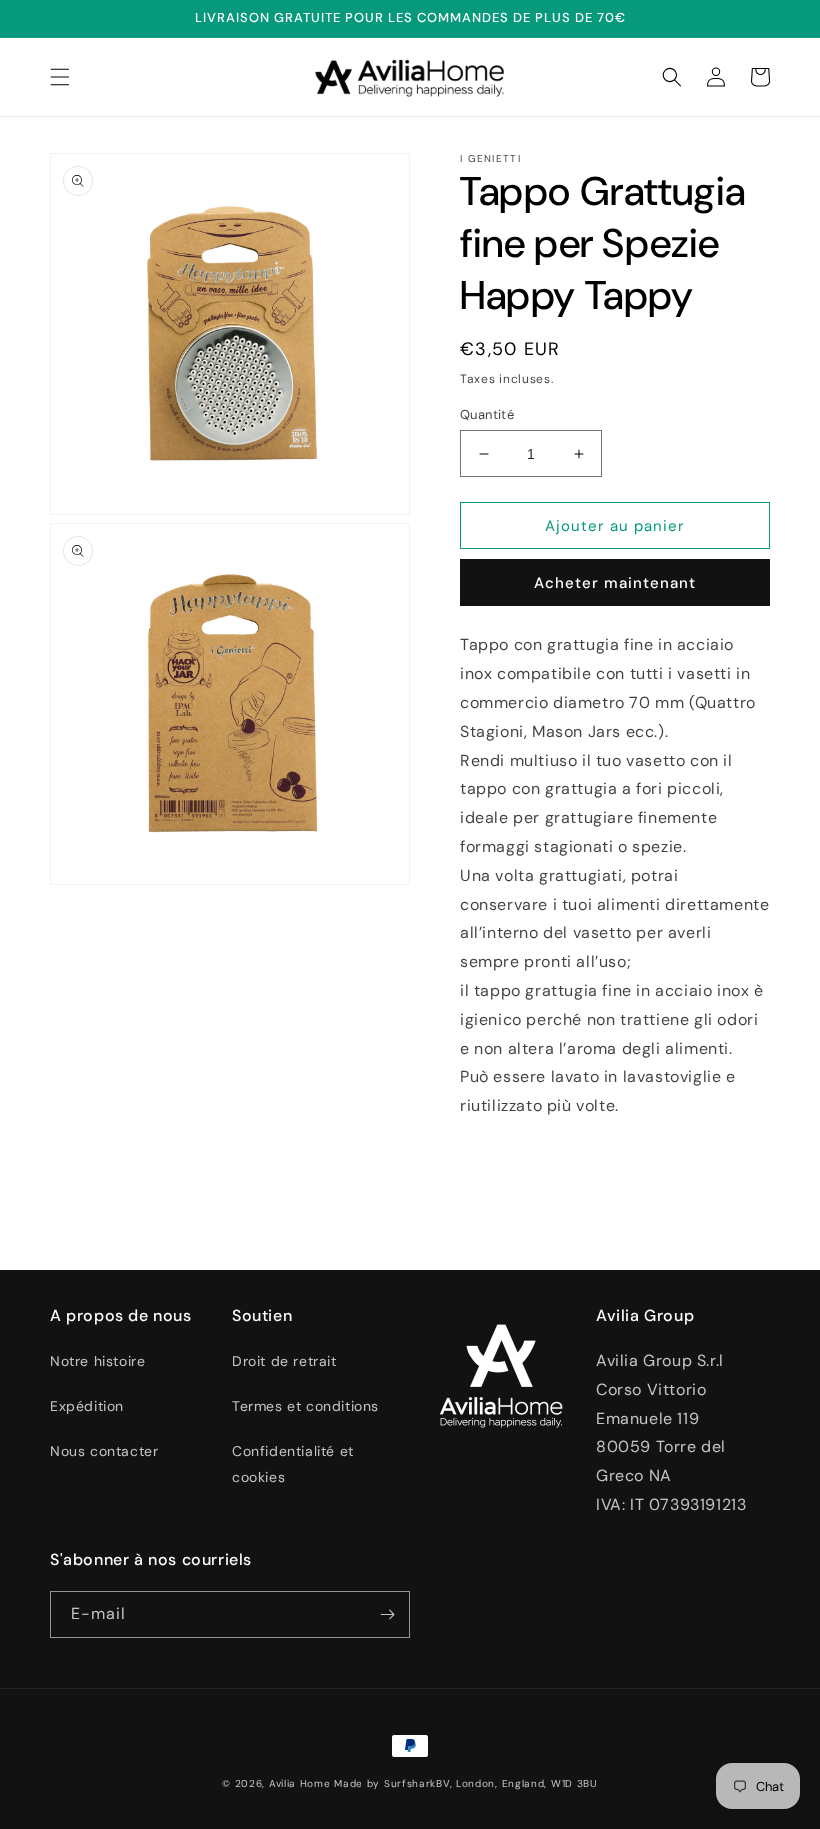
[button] (60, 77)
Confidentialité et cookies (293, 1463)
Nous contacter (104, 1451)
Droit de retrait (284, 1361)
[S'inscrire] (387, 1614)
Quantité (487, 414)
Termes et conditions (305, 1406)
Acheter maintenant (615, 583)
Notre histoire (97, 1361)
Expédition (87, 1406)
